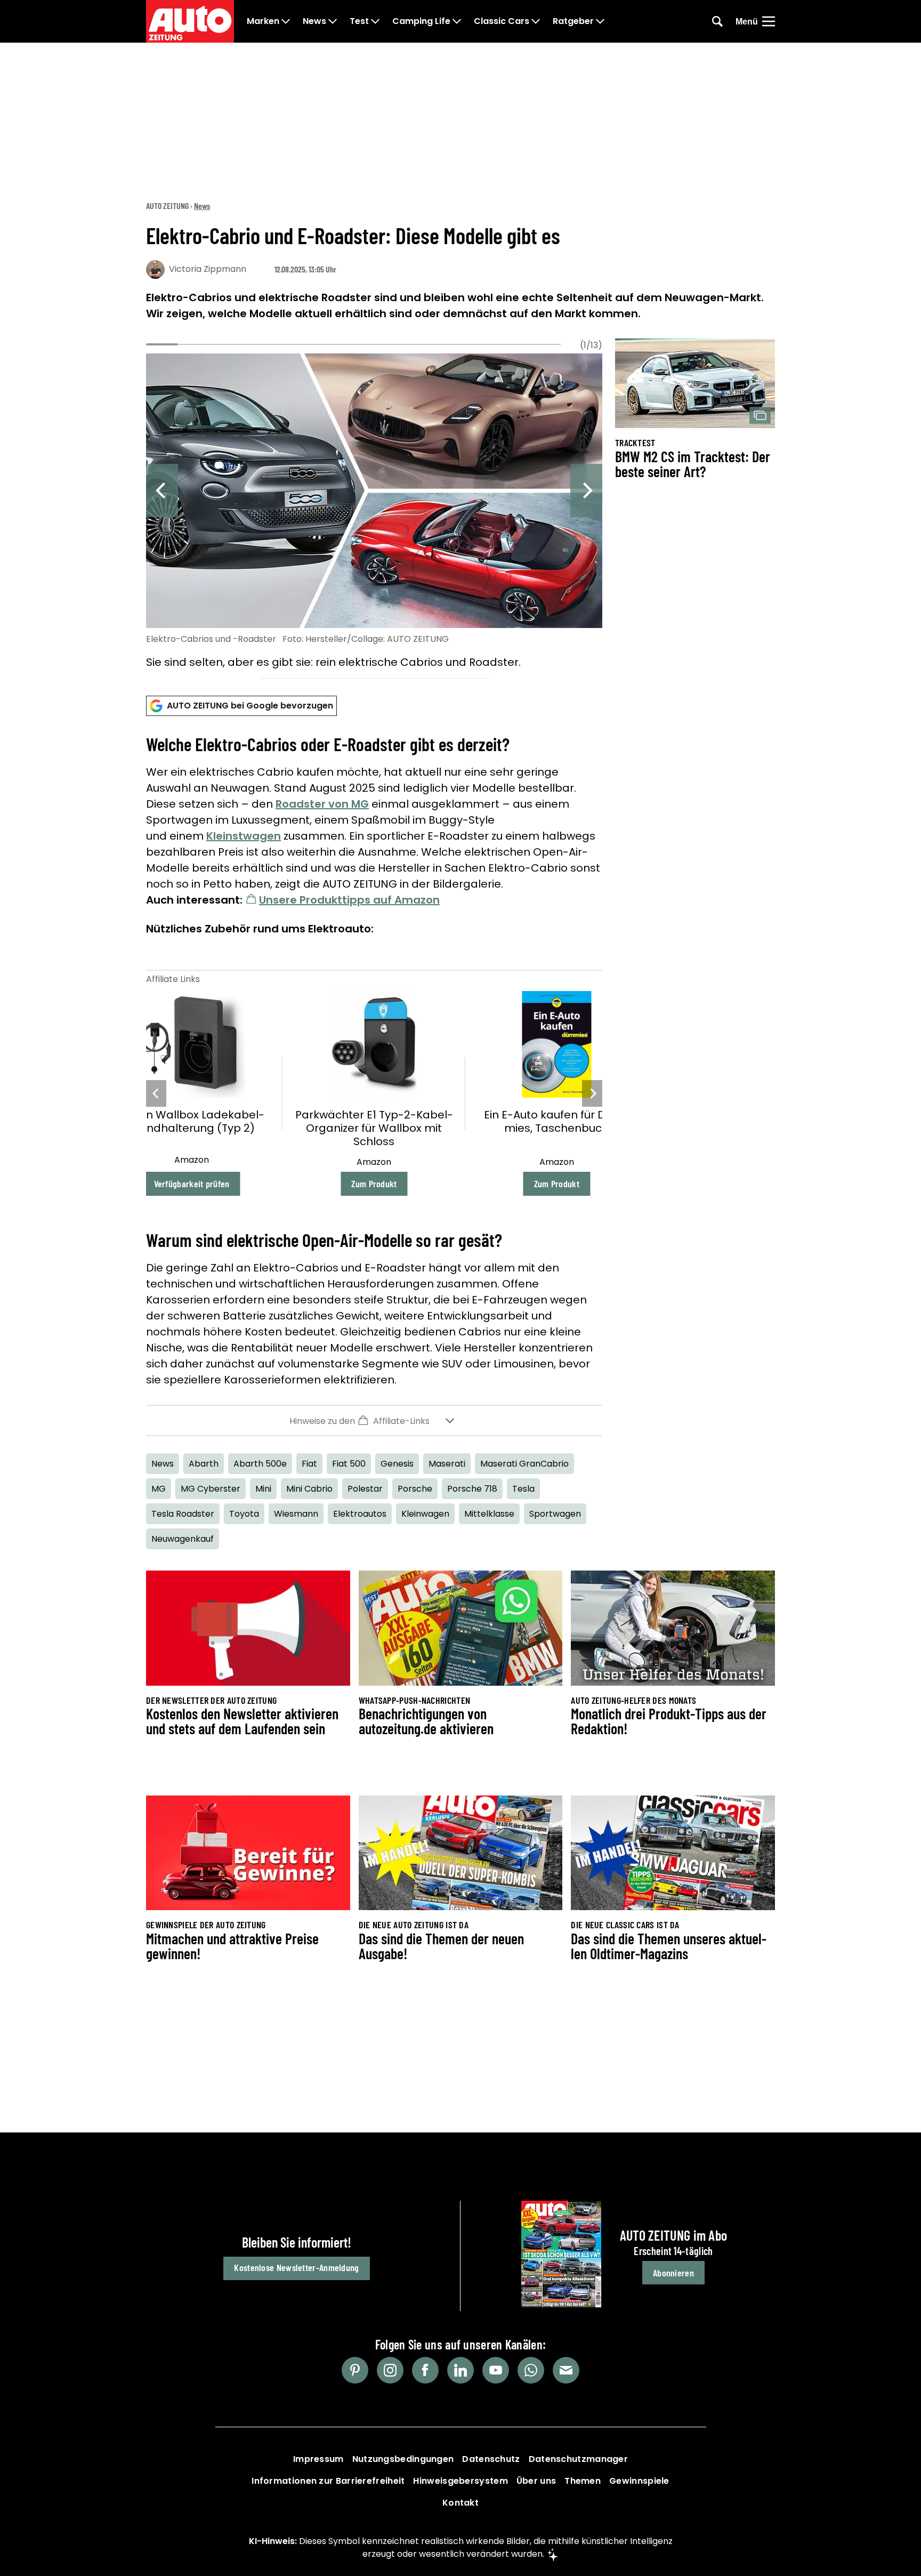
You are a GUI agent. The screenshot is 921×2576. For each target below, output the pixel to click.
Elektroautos (360, 1514)
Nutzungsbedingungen (403, 2459)
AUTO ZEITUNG (167, 206)
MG (159, 1489)
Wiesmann (296, 1514)
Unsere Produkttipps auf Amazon (349, 900)
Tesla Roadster (183, 1514)
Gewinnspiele (639, 2481)
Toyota (244, 1514)
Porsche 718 (472, 1489)
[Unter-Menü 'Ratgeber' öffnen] (600, 21)
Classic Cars (502, 21)
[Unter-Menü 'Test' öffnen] (375, 21)
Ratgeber (573, 21)
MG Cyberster (211, 1489)
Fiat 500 (349, 1464)
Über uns (536, 2481)
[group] (374, 513)
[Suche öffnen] (717, 21)
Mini (263, 1489)
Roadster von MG (322, 804)
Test (359, 21)
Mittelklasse (489, 1514)
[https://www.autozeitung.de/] (190, 21)
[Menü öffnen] (769, 21)
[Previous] (162, 490)
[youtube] (496, 2370)
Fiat (309, 1464)
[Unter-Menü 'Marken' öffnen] (286, 21)
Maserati (447, 1464)
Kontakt (461, 2503)
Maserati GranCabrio (524, 1464)
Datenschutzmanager (578, 2459)
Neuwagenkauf (183, 1539)
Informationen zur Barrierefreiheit (328, 2481)
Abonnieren (673, 2273)
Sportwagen (555, 1514)
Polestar (365, 1489)
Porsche (415, 1489)
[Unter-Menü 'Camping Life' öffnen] (457, 21)
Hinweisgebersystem (460, 2481)
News (314, 21)
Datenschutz (491, 2459)
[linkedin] (461, 2370)
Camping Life (421, 21)
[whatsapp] (531, 2370)
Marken (263, 21)
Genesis (397, 1464)
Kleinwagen (425, 1514)
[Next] (586, 490)
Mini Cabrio (309, 1489)
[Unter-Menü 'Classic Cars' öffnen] (536, 21)
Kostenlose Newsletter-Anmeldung (296, 2267)
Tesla (523, 1489)
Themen (583, 2481)
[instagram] (390, 2370)
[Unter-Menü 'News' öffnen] (333, 21)
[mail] (566, 2370)
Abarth (204, 1464)
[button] (374, 1420)
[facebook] (425, 2370)
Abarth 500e (260, 1464)
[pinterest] (355, 2370)
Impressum (318, 2459)
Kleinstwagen (244, 836)
